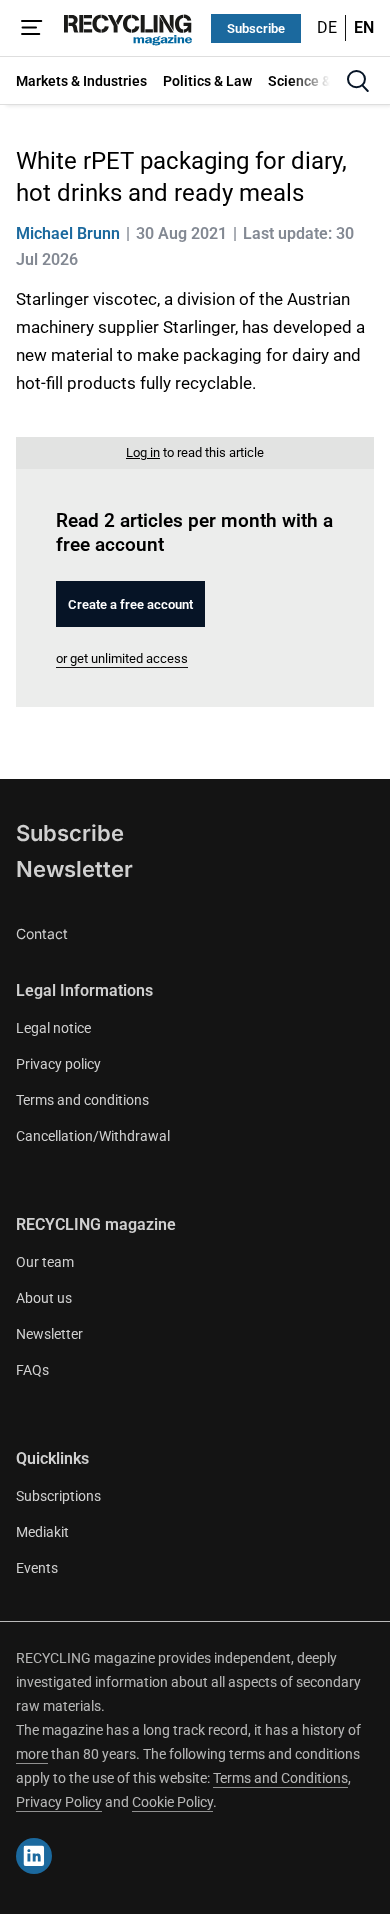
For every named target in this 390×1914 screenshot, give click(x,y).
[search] (358, 81)
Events (37, 1568)
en (364, 27)
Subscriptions (58, 1496)
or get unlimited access (122, 658)
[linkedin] (34, 1856)
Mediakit (42, 1532)
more (32, 1754)
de (327, 27)
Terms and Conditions (280, 1778)
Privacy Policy (59, 1802)
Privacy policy (58, 1064)
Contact (42, 933)
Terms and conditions (82, 1100)
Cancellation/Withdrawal (93, 1136)
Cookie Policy (172, 1802)
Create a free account (130, 604)
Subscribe (256, 28)
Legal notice (53, 1028)
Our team (45, 1262)
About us (44, 1298)
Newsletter (74, 869)
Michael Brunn (68, 233)
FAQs (32, 1370)
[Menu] (32, 28)
